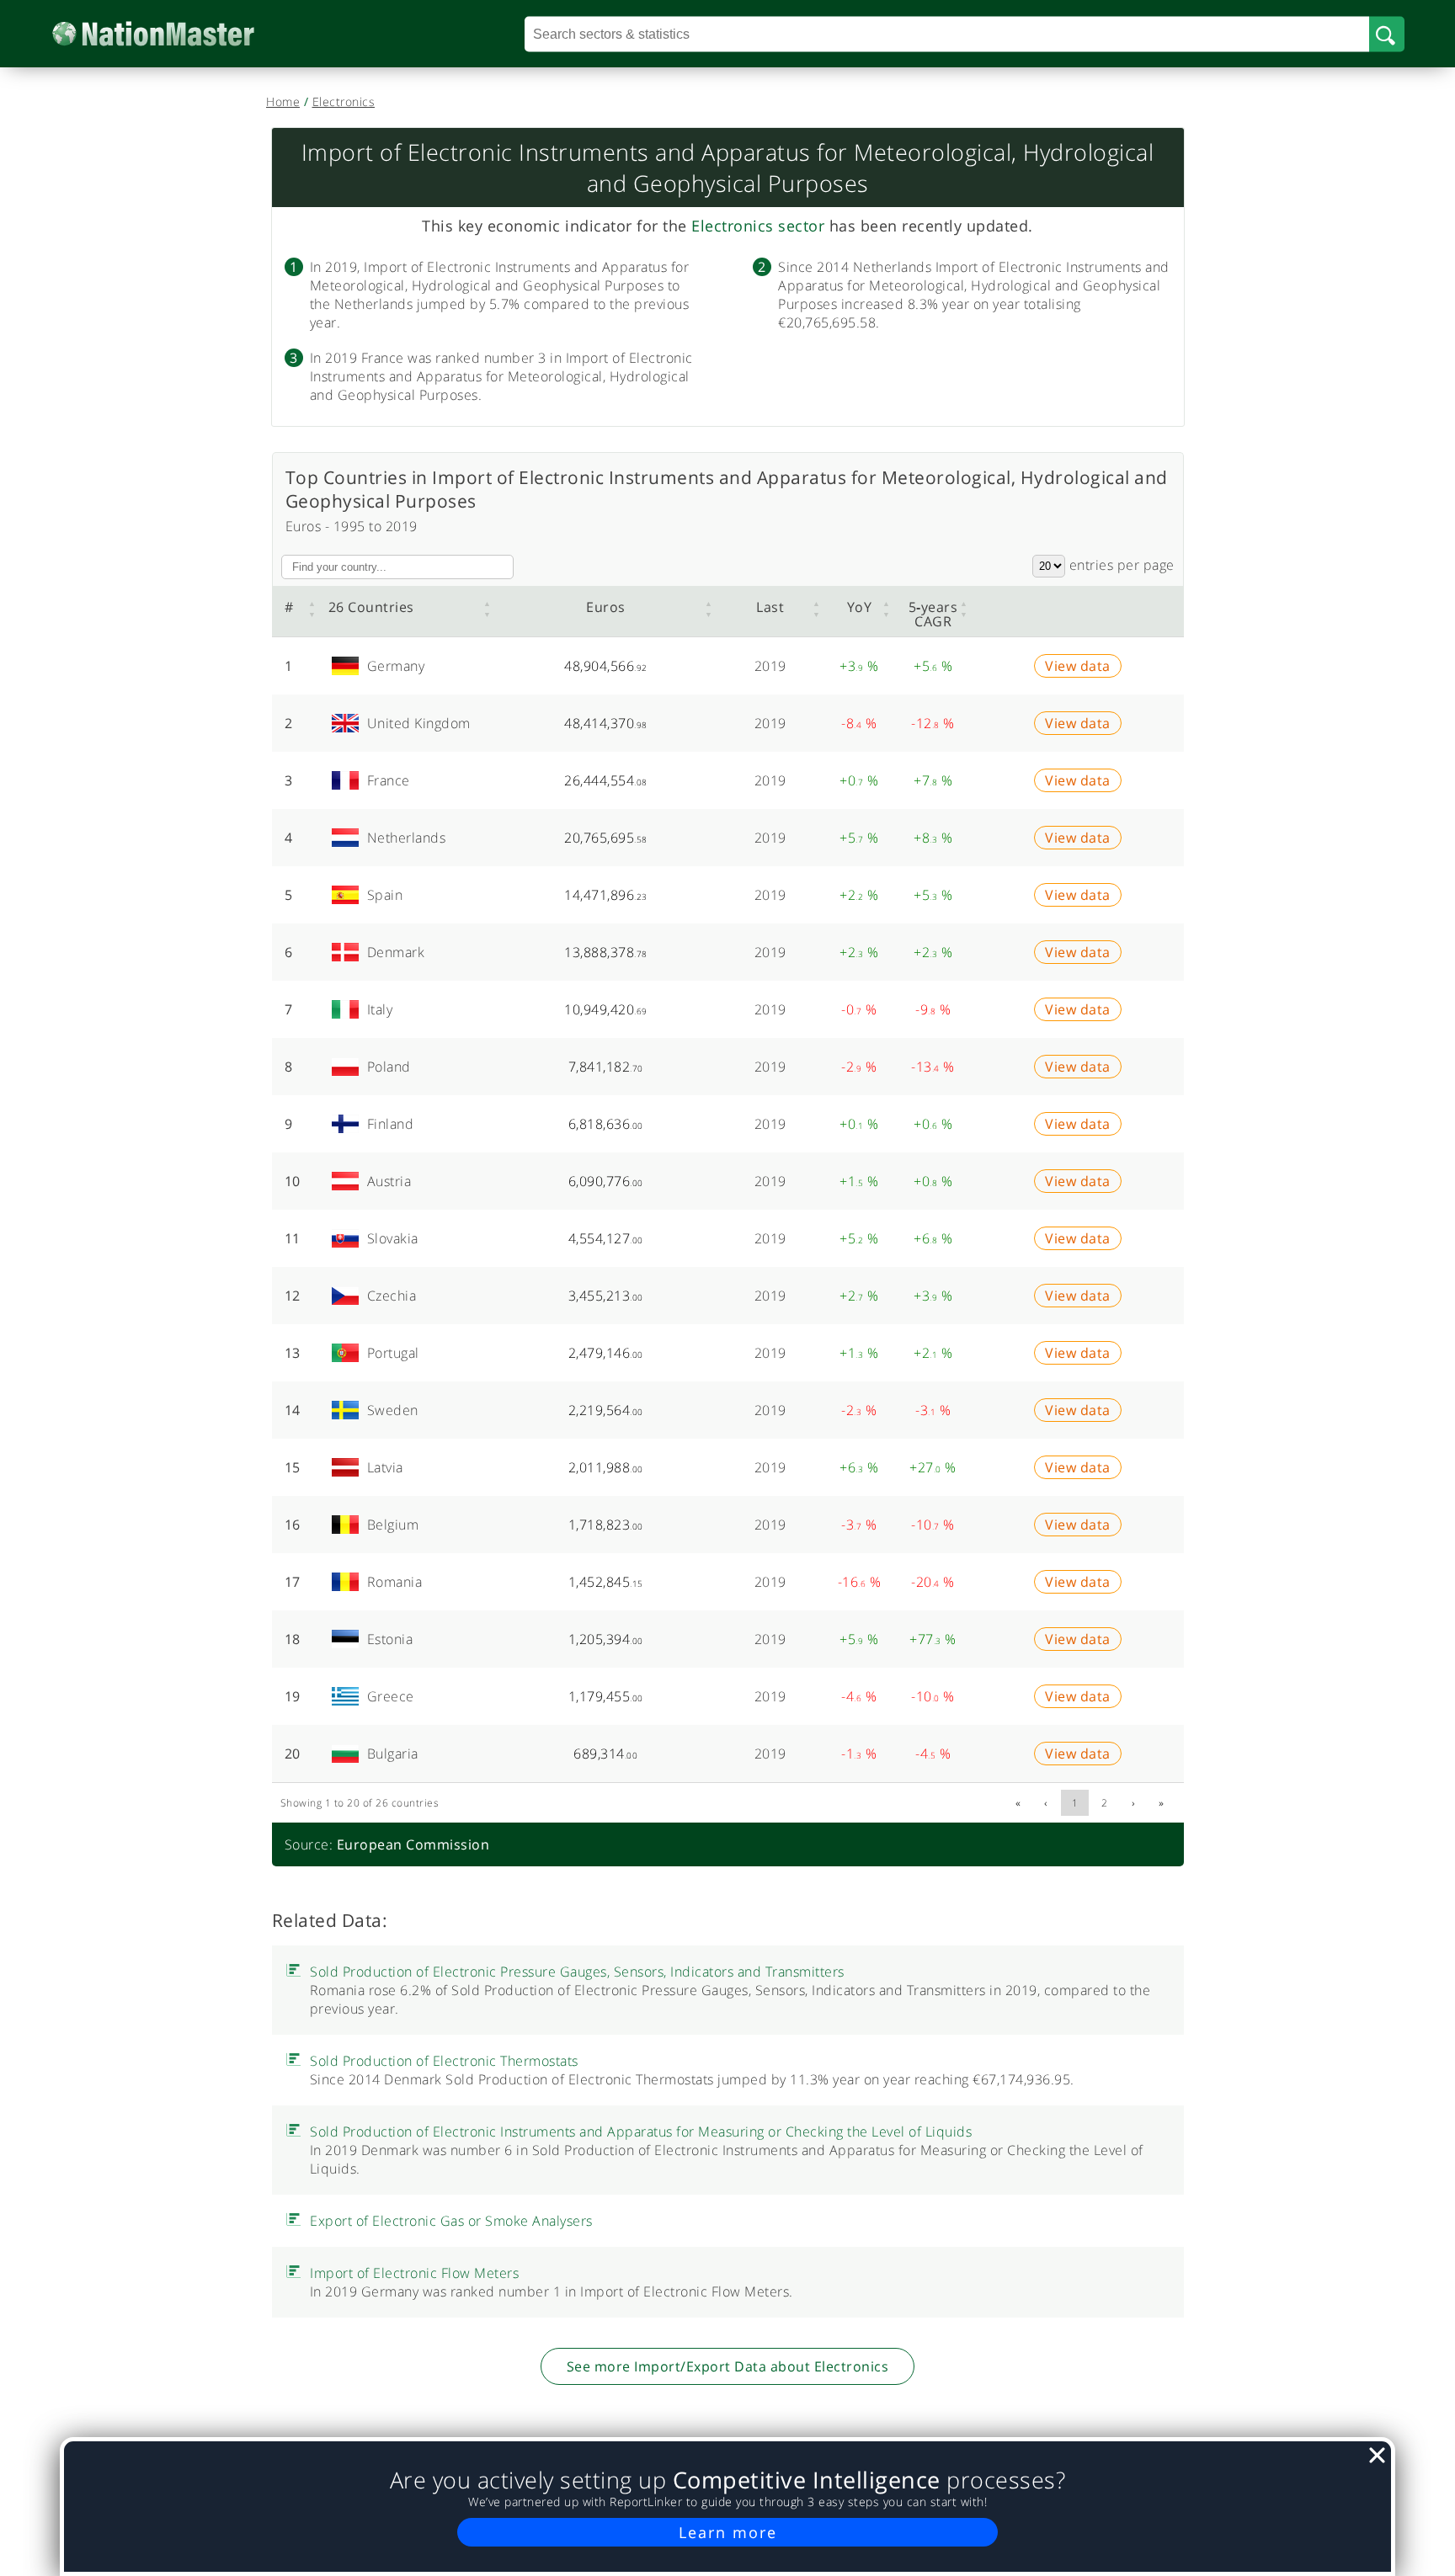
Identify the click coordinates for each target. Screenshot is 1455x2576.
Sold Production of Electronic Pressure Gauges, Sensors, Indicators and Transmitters (577, 2241)
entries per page (1120, 565)
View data (1078, 673)
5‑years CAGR (933, 614)
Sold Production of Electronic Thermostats (444, 2330)
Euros (606, 607)
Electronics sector (758, 226)
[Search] (1387, 34)
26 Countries (371, 607)
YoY (860, 607)
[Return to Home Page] (179, 34)
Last (770, 607)
